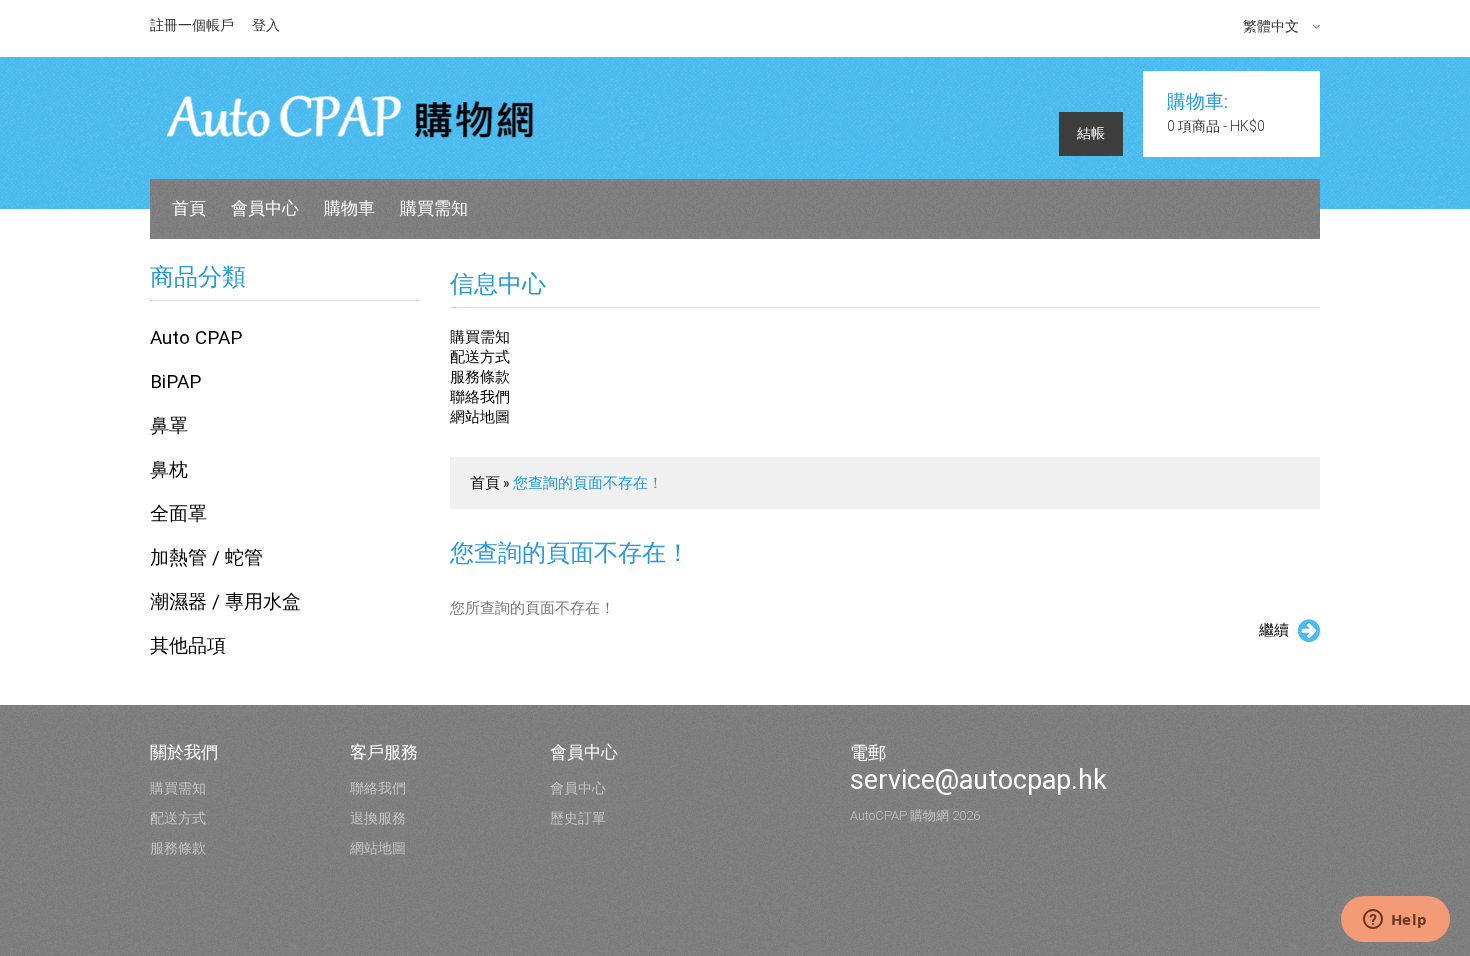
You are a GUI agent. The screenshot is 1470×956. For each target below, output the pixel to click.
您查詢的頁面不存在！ (588, 483)
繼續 (1274, 630)
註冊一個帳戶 (192, 25)
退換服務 (378, 818)
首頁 (189, 208)
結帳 (1091, 133)
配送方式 (480, 357)
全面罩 (178, 513)
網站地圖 (480, 417)
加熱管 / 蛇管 (206, 557)
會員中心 (265, 208)
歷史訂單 (578, 818)
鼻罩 (169, 425)
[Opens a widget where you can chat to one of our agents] (1395, 921)
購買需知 (434, 208)
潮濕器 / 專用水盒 (225, 601)
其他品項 (188, 645)
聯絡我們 (480, 397)
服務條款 (480, 377)
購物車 (349, 208)
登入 (266, 25)
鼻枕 (169, 469)
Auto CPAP (196, 337)
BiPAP (175, 381)
